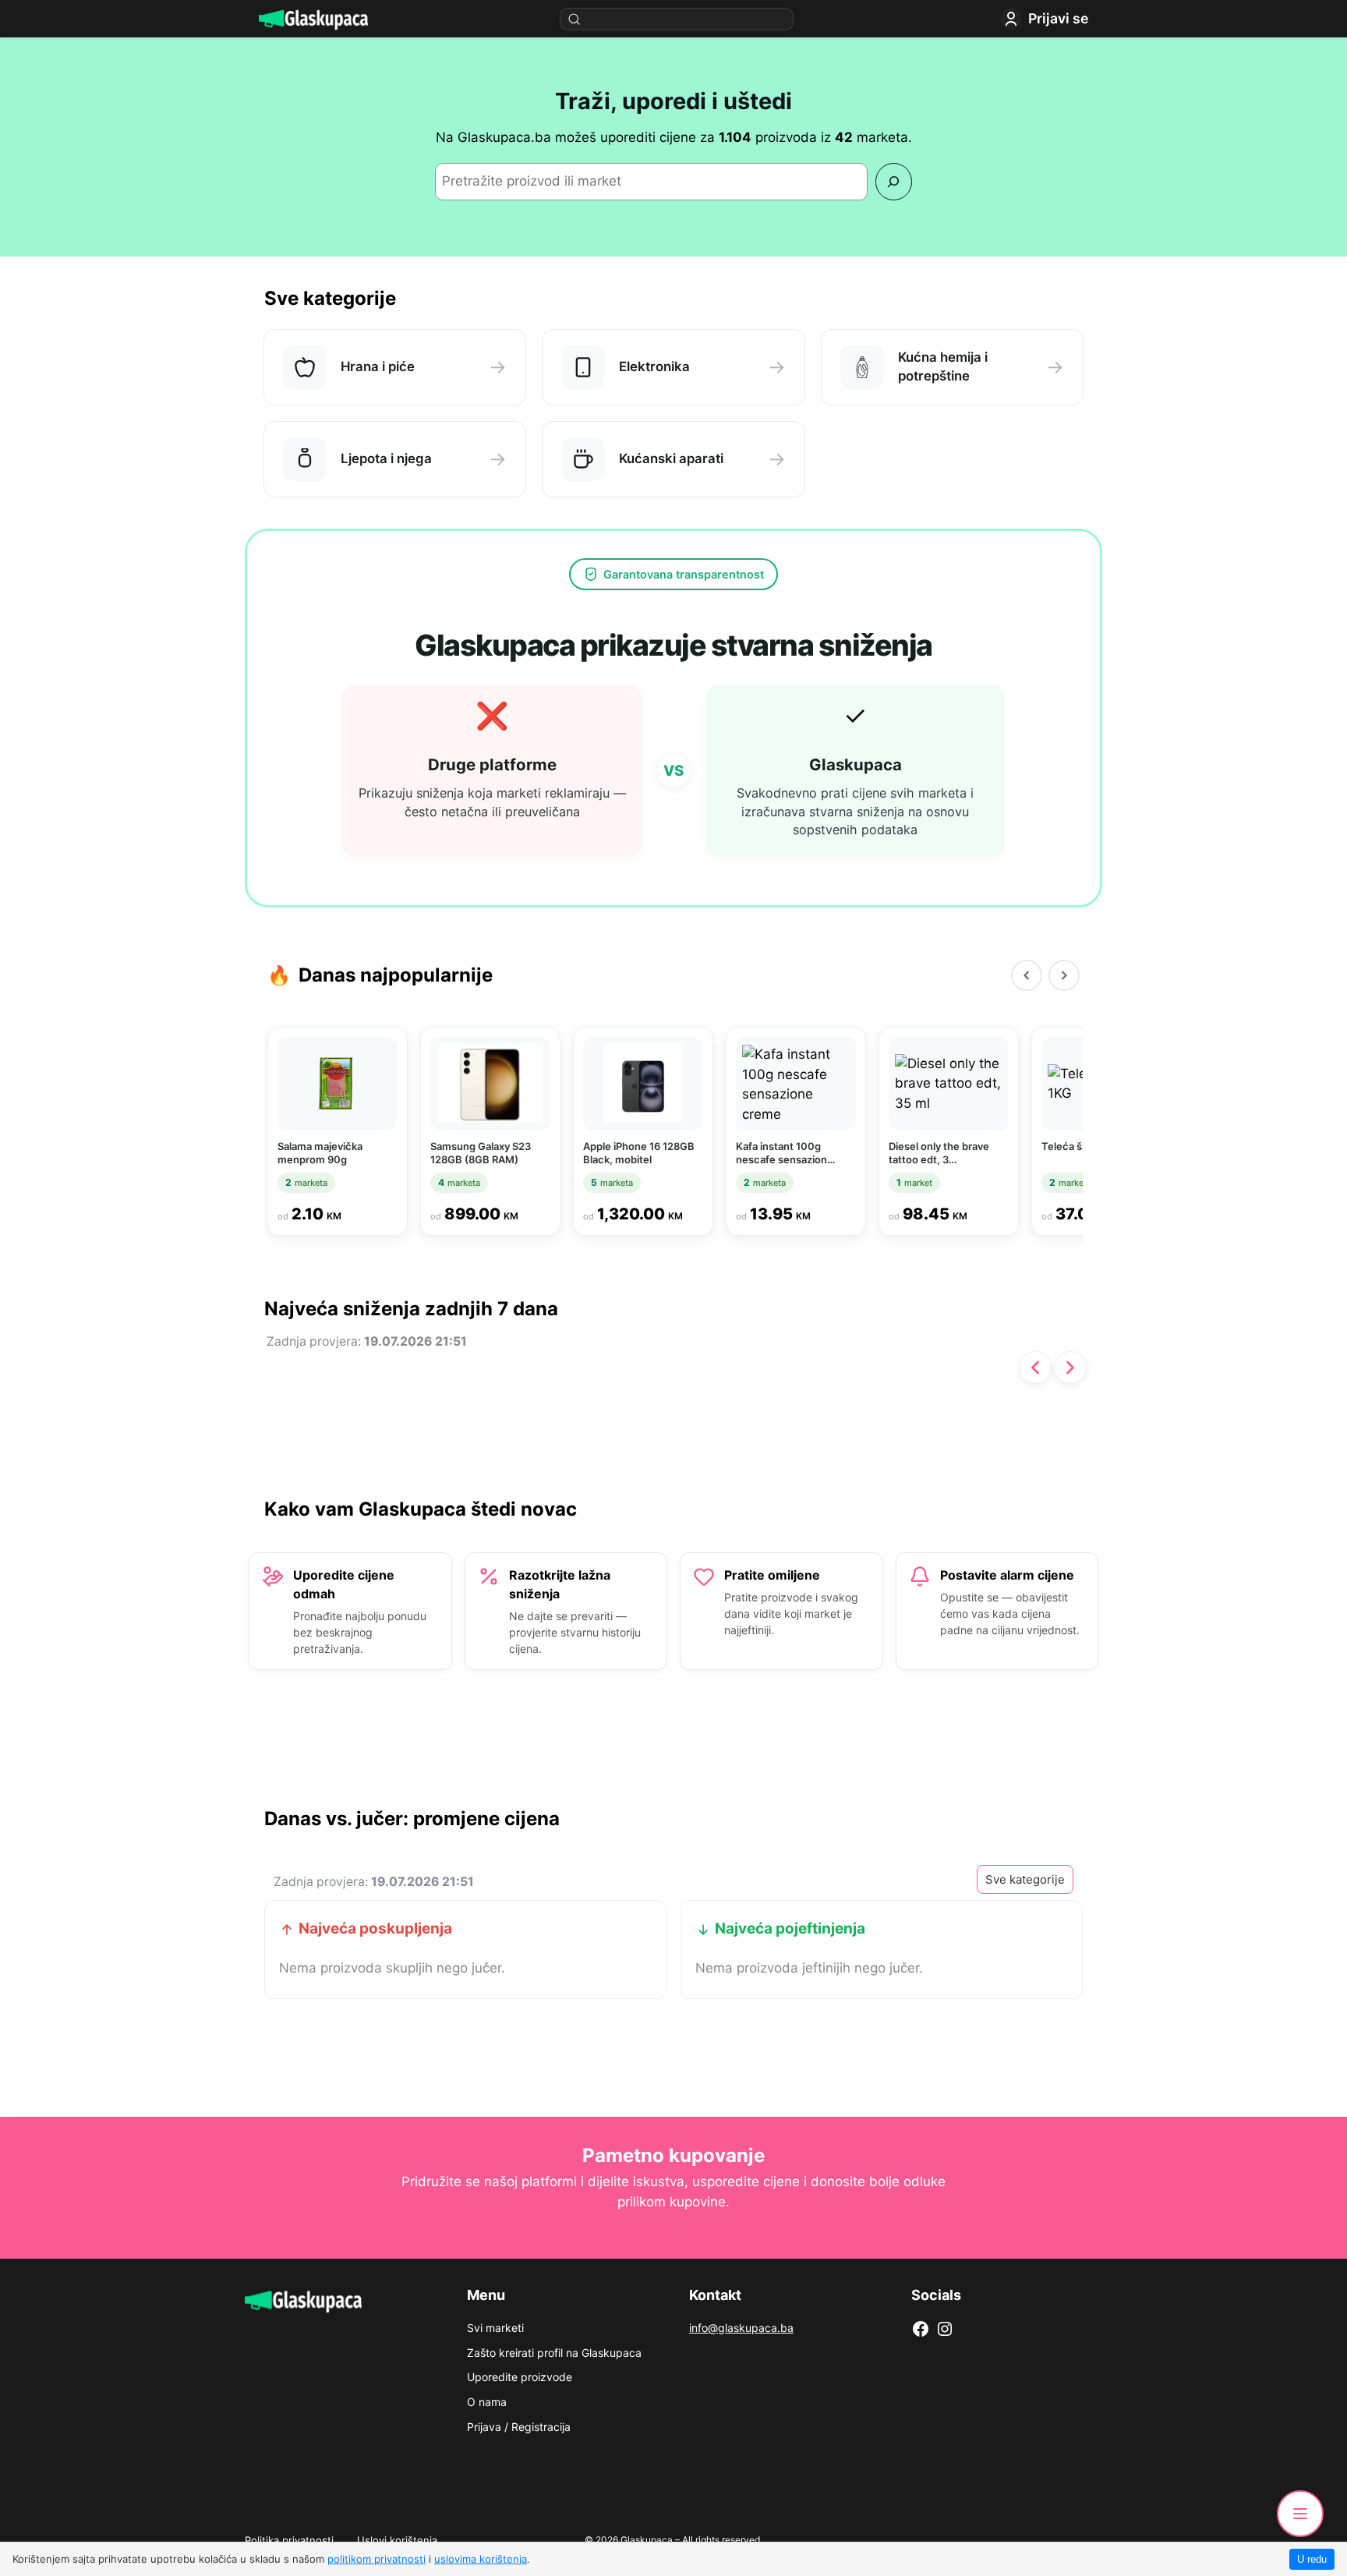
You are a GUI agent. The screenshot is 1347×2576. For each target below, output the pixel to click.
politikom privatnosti (377, 2559)
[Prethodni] (1027, 975)
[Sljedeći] (1064, 975)
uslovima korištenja (481, 2559)
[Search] (894, 181)
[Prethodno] (1035, 1368)
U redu (1312, 2559)
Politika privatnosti (289, 2540)
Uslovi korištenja (397, 2540)
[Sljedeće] (1070, 1368)
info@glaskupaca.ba (741, 2328)
